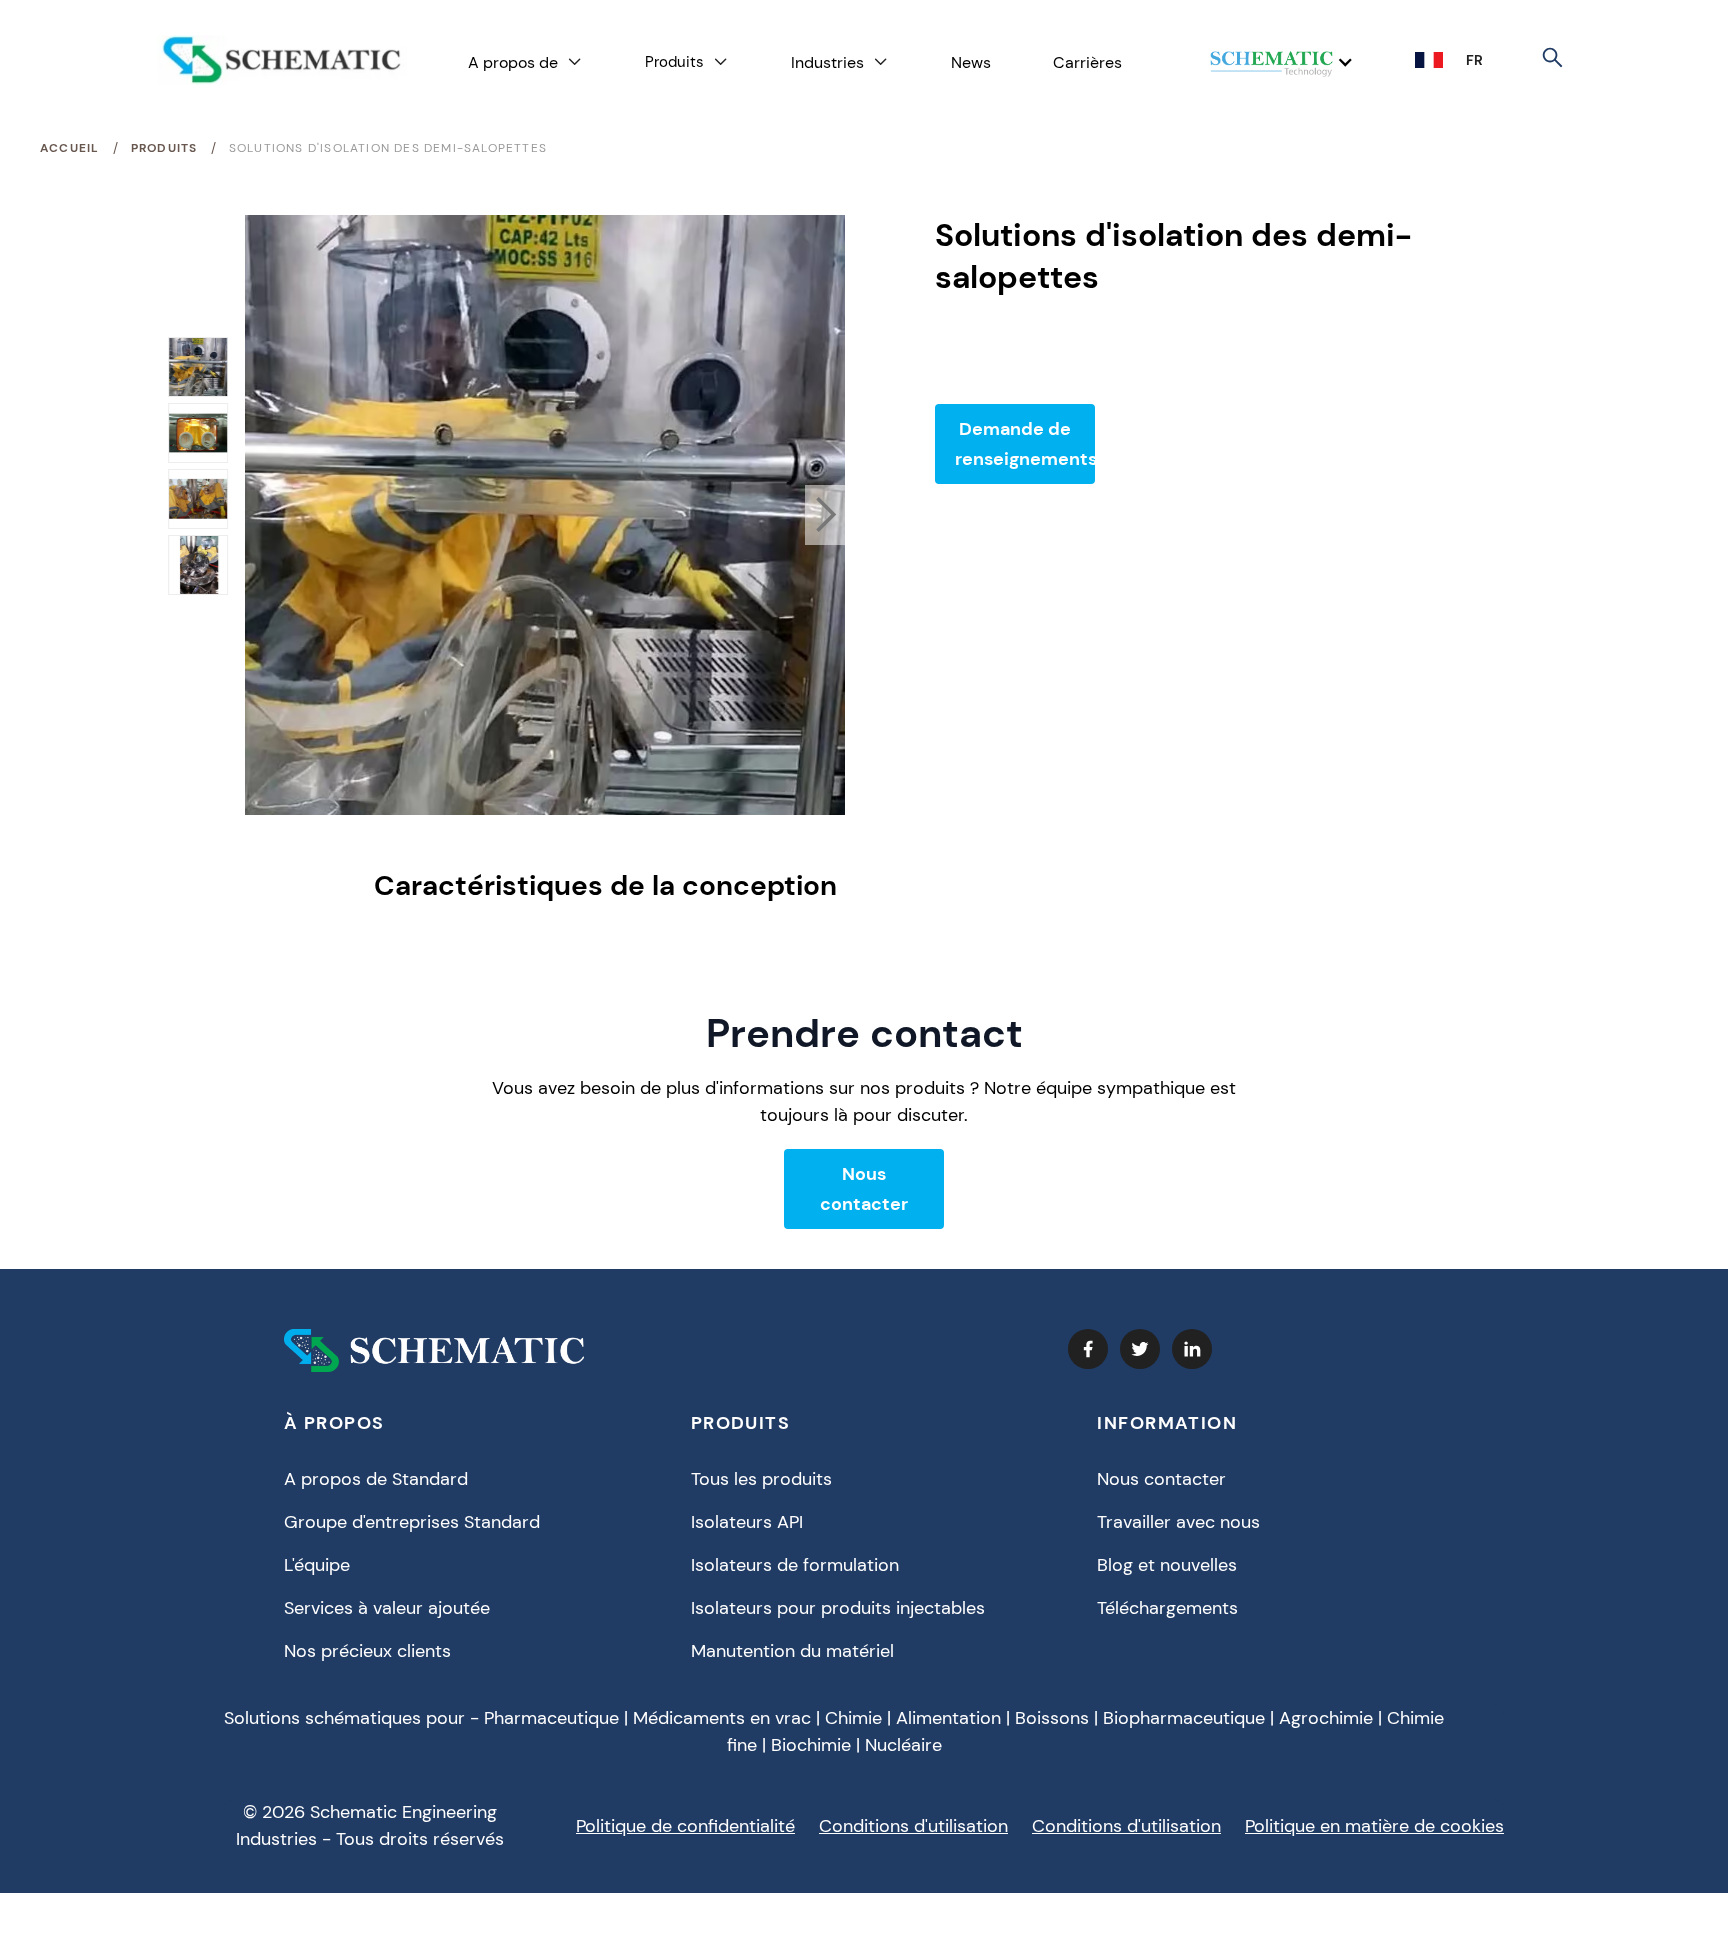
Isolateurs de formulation (795, 1565)
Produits (164, 148)
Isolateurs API (747, 1522)
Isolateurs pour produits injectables (838, 1608)
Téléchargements (1167, 1608)
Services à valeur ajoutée (387, 1608)
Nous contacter (864, 1189)
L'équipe (317, 1565)
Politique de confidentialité (685, 1826)
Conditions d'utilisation (913, 1826)
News (971, 62)
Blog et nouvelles (1167, 1565)
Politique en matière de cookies (1374, 1826)
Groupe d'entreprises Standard (412, 1522)
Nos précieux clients (367, 1651)
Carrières (1087, 62)
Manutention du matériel (792, 1651)
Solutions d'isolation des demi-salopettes (388, 148)
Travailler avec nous (1178, 1522)
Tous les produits (761, 1479)
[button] (525, 62)
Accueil (69, 148)
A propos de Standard (376, 1479)
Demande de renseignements (1025, 444)
